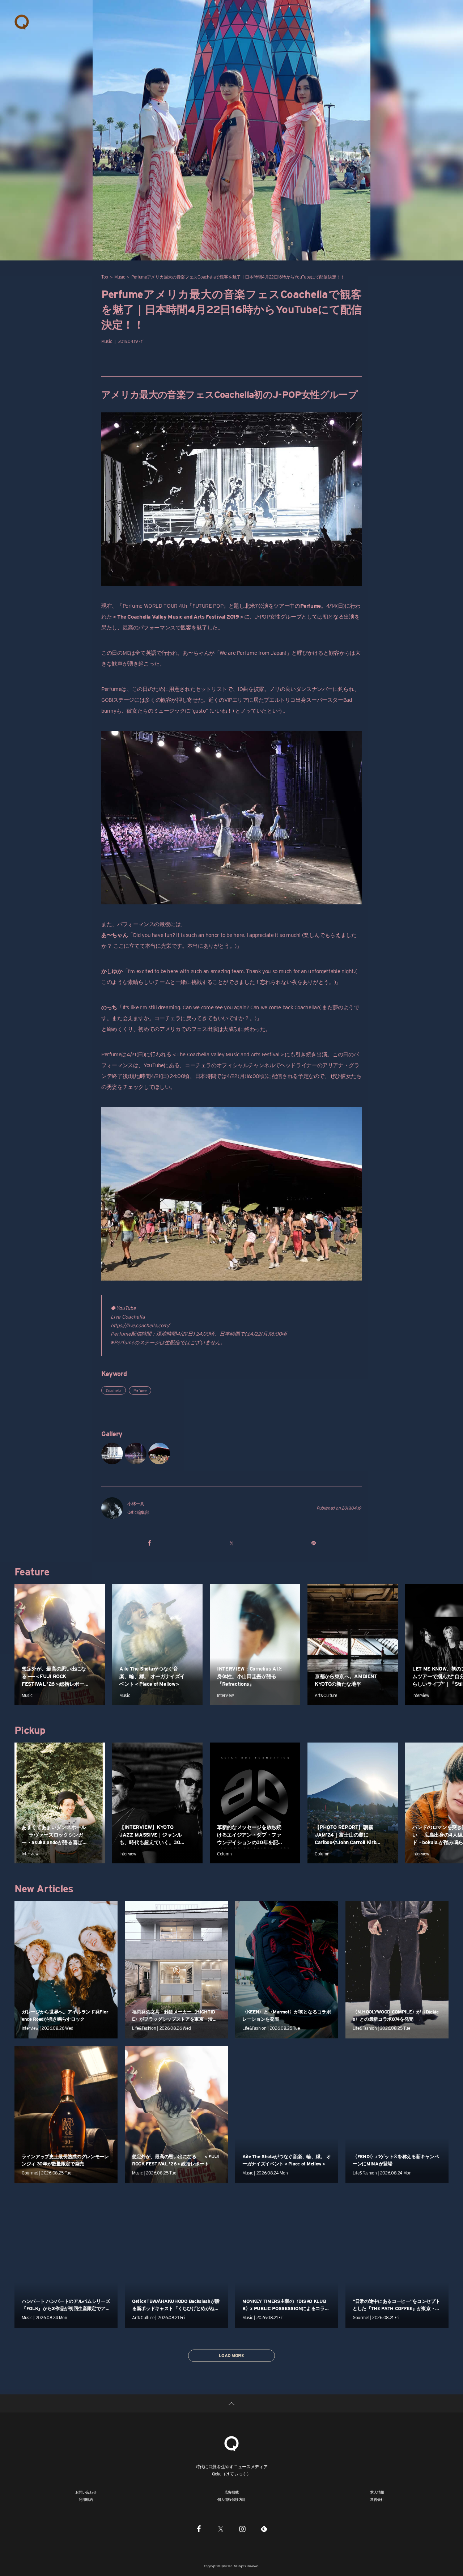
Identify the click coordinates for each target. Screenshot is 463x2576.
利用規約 (86, 2499)
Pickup (30, 1730)
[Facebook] (199, 2529)
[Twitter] (221, 2529)
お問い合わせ (86, 2492)
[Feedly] (264, 2529)
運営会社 (377, 2499)
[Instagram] (242, 2529)
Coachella (114, 1391)
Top (105, 277)
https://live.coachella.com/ (140, 1325)
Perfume (140, 1391)
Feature (32, 1572)
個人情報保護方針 (231, 2499)
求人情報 (377, 2492)
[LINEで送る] (313, 1543)
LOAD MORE (231, 2356)
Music (120, 277)
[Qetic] (22, 22)
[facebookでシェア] (150, 1543)
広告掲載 (232, 2492)
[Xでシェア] (231, 1543)
